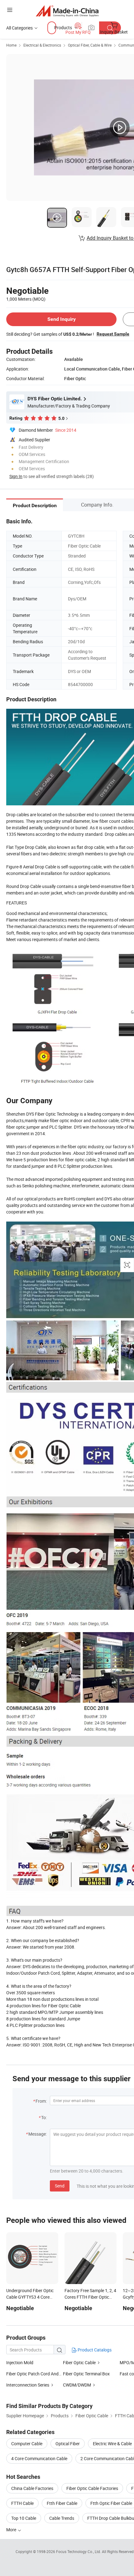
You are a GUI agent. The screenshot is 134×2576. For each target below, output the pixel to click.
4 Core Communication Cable (39, 2458)
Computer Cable (27, 2444)
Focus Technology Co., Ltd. (79, 2551)
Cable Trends (62, 2518)
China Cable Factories (32, 2488)
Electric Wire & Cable (112, 2444)
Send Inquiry (62, 319)
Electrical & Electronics (42, 45)
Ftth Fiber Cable (62, 2503)
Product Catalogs (94, 2350)
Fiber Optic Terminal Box (86, 2374)
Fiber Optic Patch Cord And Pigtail (39, 2374)
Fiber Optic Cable (79, 2362)
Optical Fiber (68, 2444)
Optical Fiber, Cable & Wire (90, 45)
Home (11, 45)
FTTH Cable (22, 2503)
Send (60, 2186)
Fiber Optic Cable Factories (92, 2488)
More (12, 2530)
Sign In (16, 476)
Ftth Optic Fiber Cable (111, 2503)
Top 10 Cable (24, 2518)
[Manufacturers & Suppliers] (67, 11)
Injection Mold (20, 2362)
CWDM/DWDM (77, 2385)
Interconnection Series (28, 2385)
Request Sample (113, 334)
